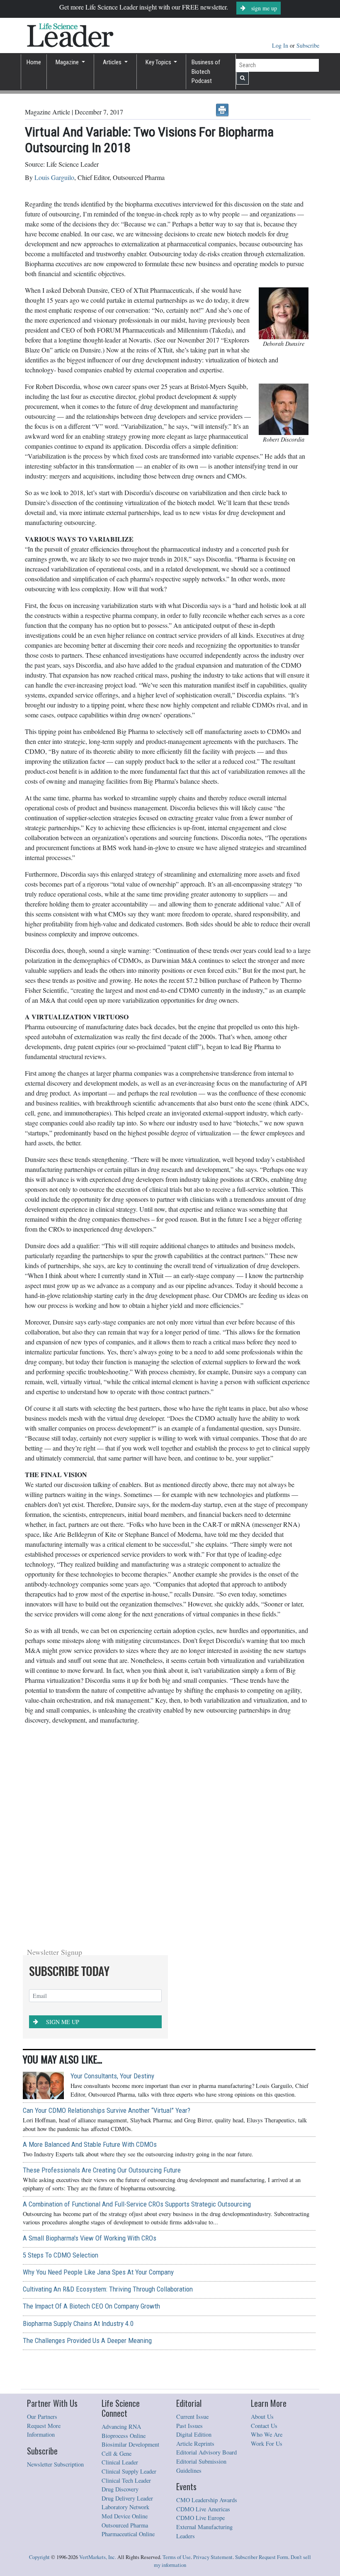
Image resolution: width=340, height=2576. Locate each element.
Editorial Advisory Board (206, 2452)
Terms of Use (177, 2557)
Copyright (39, 2557)
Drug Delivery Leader (127, 2498)
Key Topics (159, 62)
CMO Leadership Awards (207, 2500)
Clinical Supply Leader (129, 2471)
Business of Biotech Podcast (206, 72)
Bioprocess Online (124, 2436)
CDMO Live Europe (200, 2518)
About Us (262, 2417)
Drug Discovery (120, 2489)
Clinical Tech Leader (126, 2480)
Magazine (68, 62)
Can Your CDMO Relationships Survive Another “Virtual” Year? (107, 2110)
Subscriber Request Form (262, 2557)
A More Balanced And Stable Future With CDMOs (90, 2144)
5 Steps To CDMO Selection (61, 2255)
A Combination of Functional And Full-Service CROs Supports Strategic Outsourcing (137, 2204)
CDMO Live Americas (203, 2509)
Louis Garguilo (54, 177)
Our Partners (42, 2417)
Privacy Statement (213, 2557)
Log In (281, 45)
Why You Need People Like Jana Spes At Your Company (98, 2272)
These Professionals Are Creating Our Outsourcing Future (102, 2170)
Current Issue (192, 2417)
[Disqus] (168, 1835)
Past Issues (189, 2426)
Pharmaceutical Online (128, 2534)
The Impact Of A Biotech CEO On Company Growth (91, 2306)
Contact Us (264, 2426)
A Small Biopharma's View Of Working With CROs (90, 2238)
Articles (113, 62)
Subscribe (308, 45)
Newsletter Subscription (55, 2464)
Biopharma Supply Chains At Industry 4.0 (78, 2323)
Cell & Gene (117, 2453)
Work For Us (267, 2444)
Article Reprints (195, 2444)
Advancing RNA (121, 2427)
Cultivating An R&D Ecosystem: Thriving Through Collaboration (108, 2289)
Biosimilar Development (130, 2444)
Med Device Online (125, 2516)
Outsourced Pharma (125, 2525)
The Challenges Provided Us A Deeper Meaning (87, 2340)
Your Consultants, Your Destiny (112, 2076)
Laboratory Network (125, 2507)
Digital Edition (194, 2434)
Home (34, 62)
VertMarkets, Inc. (98, 2557)
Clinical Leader (120, 2462)
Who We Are (267, 2434)
